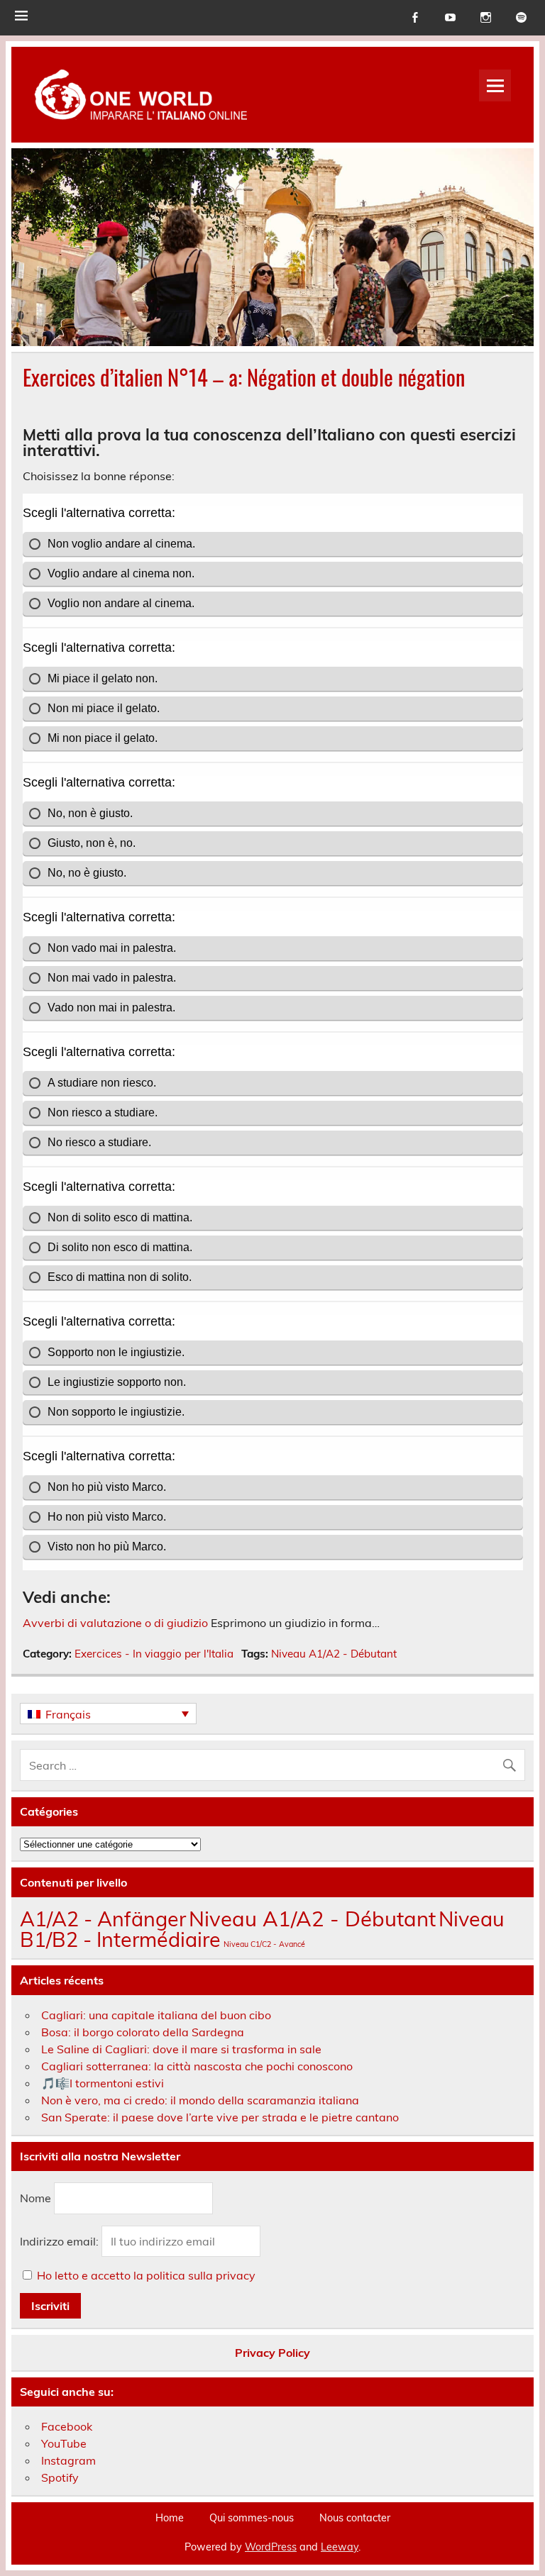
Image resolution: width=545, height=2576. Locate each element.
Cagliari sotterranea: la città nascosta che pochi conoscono (197, 2066)
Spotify (60, 2477)
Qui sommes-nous (252, 2518)
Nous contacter (355, 2518)
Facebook (67, 2426)
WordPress (271, 2547)
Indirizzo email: (61, 2241)
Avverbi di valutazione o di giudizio (115, 1623)
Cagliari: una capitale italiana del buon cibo (156, 2015)
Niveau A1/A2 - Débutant (334, 1654)
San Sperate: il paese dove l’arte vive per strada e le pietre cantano (220, 2117)
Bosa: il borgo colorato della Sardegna (143, 2032)
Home (170, 2518)
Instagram (68, 2460)
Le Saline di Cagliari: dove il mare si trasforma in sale (181, 2049)
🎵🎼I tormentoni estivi (103, 2083)
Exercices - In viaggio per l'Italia (154, 1654)
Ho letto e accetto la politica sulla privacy (146, 2275)
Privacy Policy (272, 2353)
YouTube (64, 2443)
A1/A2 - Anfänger (103, 1919)
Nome (35, 2199)
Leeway (340, 2547)
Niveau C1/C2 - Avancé (264, 1944)
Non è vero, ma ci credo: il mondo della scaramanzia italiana (200, 2100)
